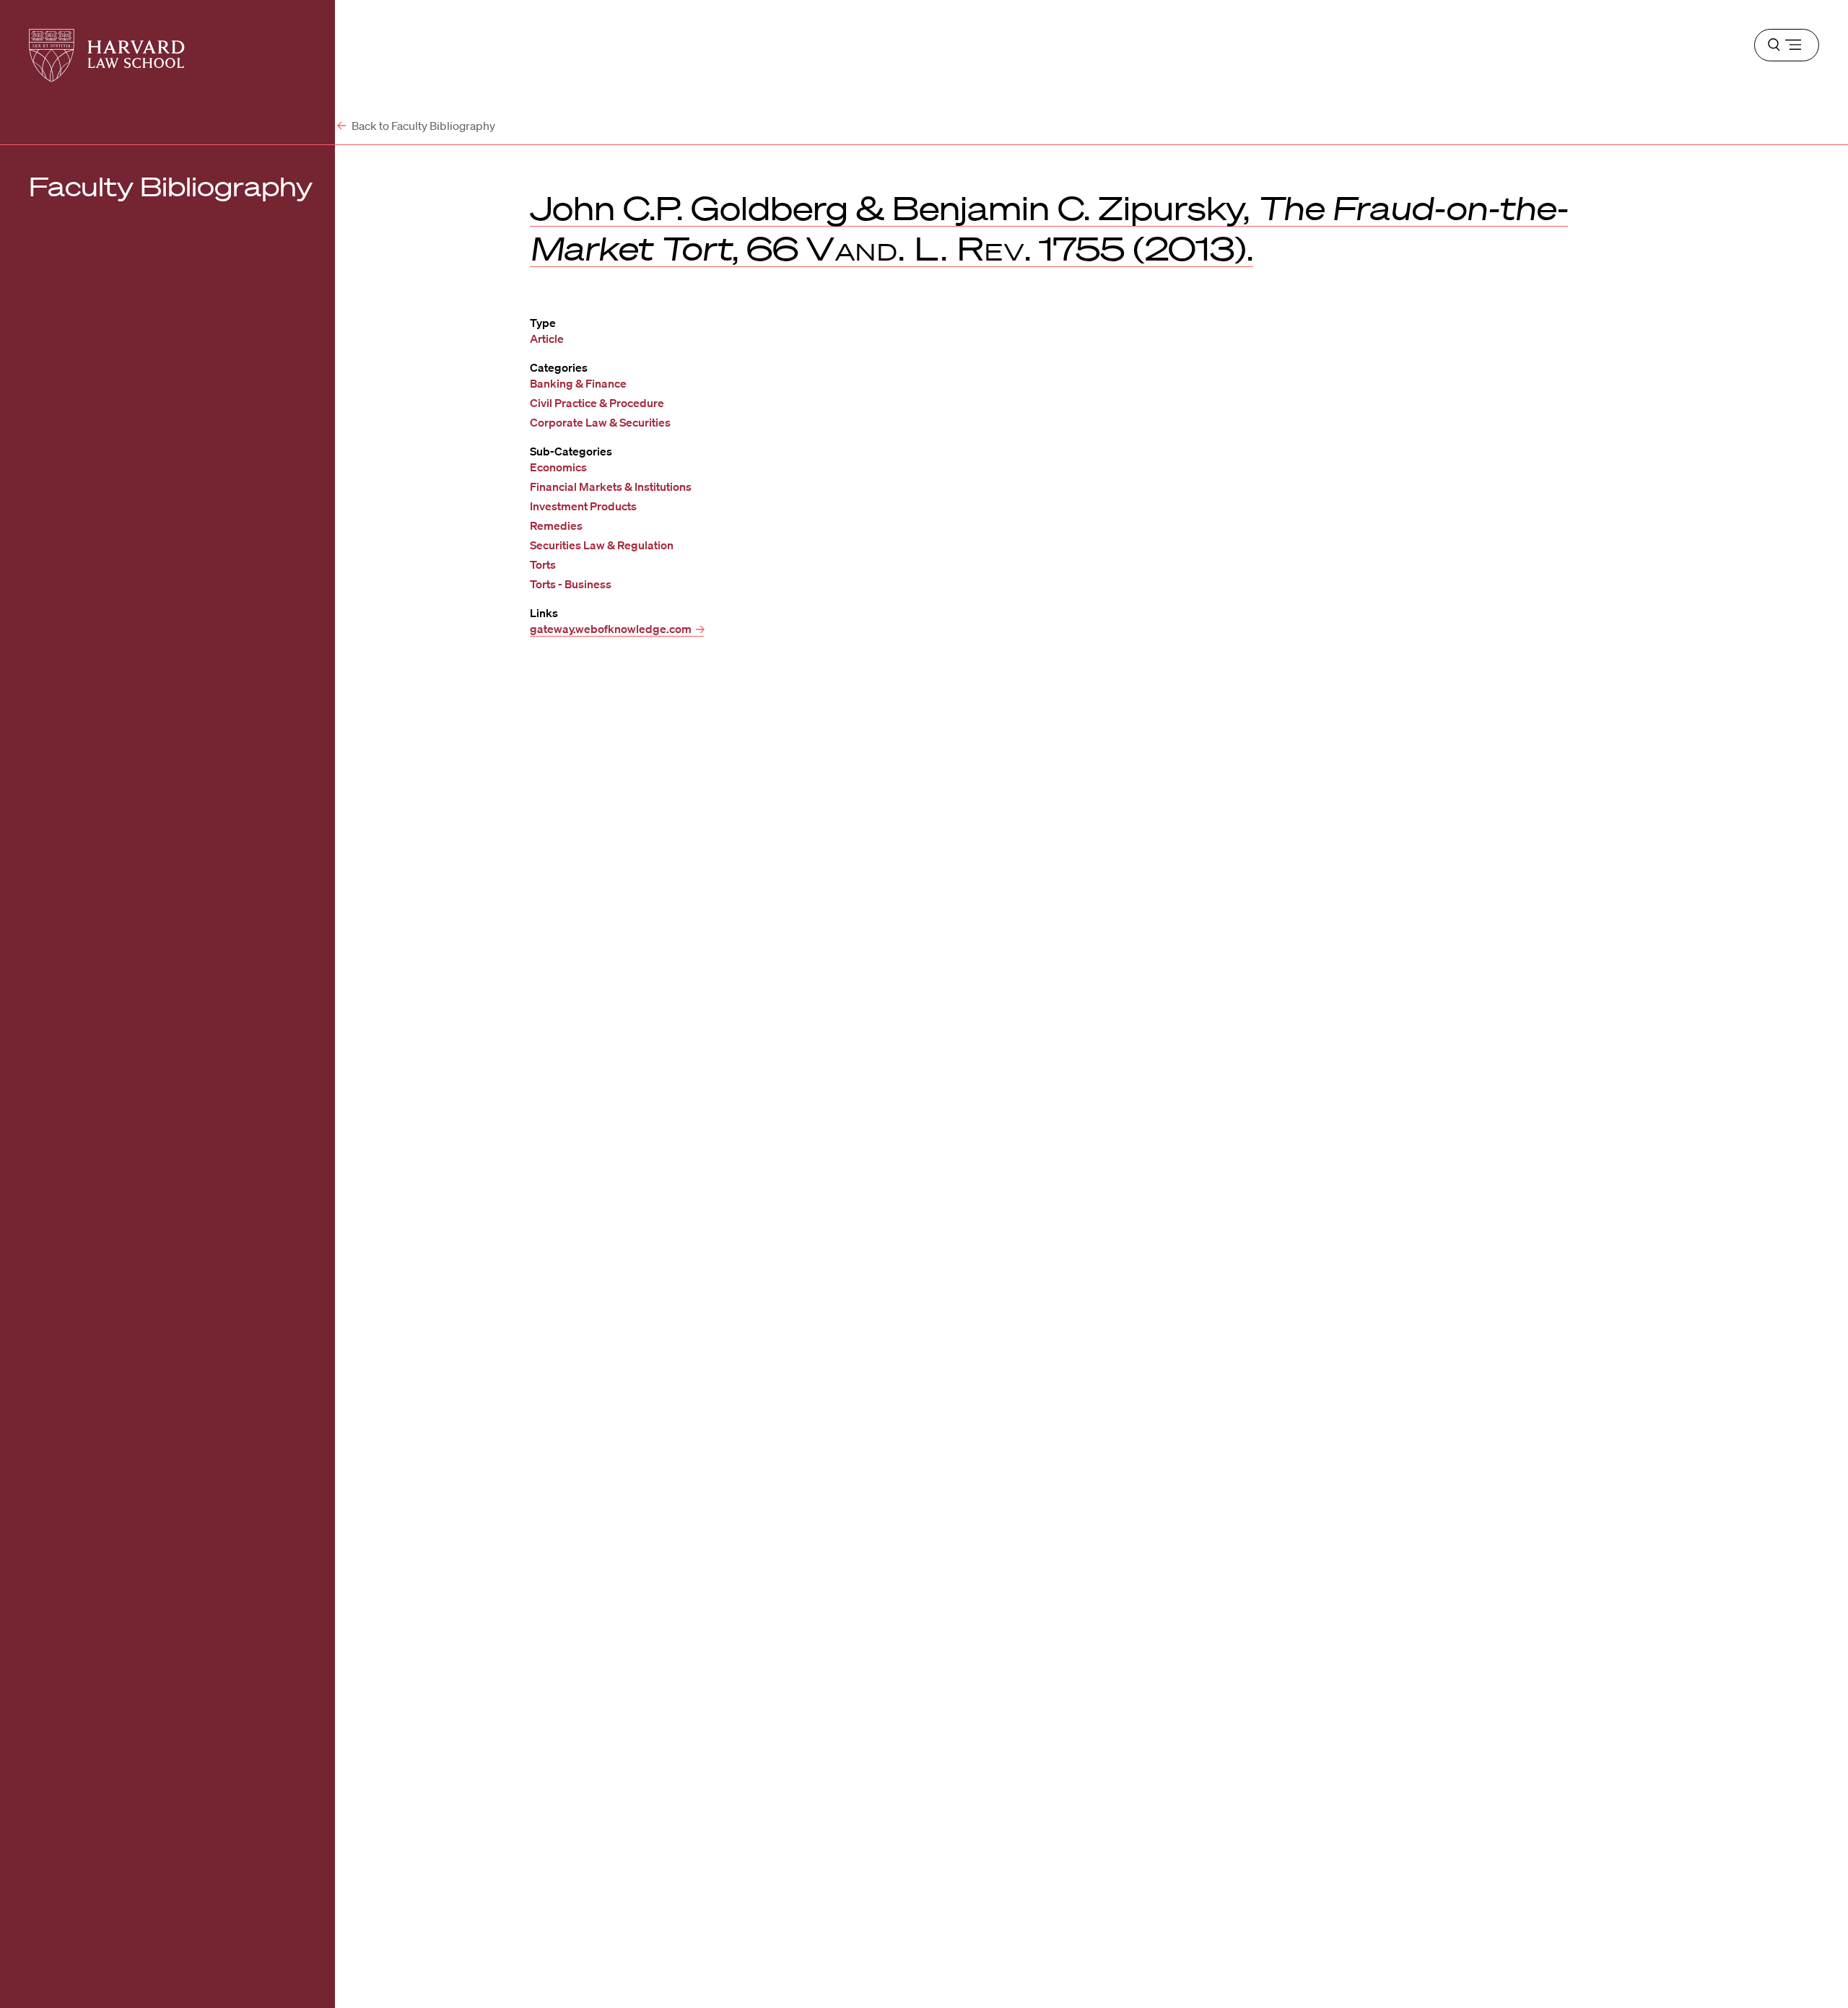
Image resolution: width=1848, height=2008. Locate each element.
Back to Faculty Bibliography (422, 126)
